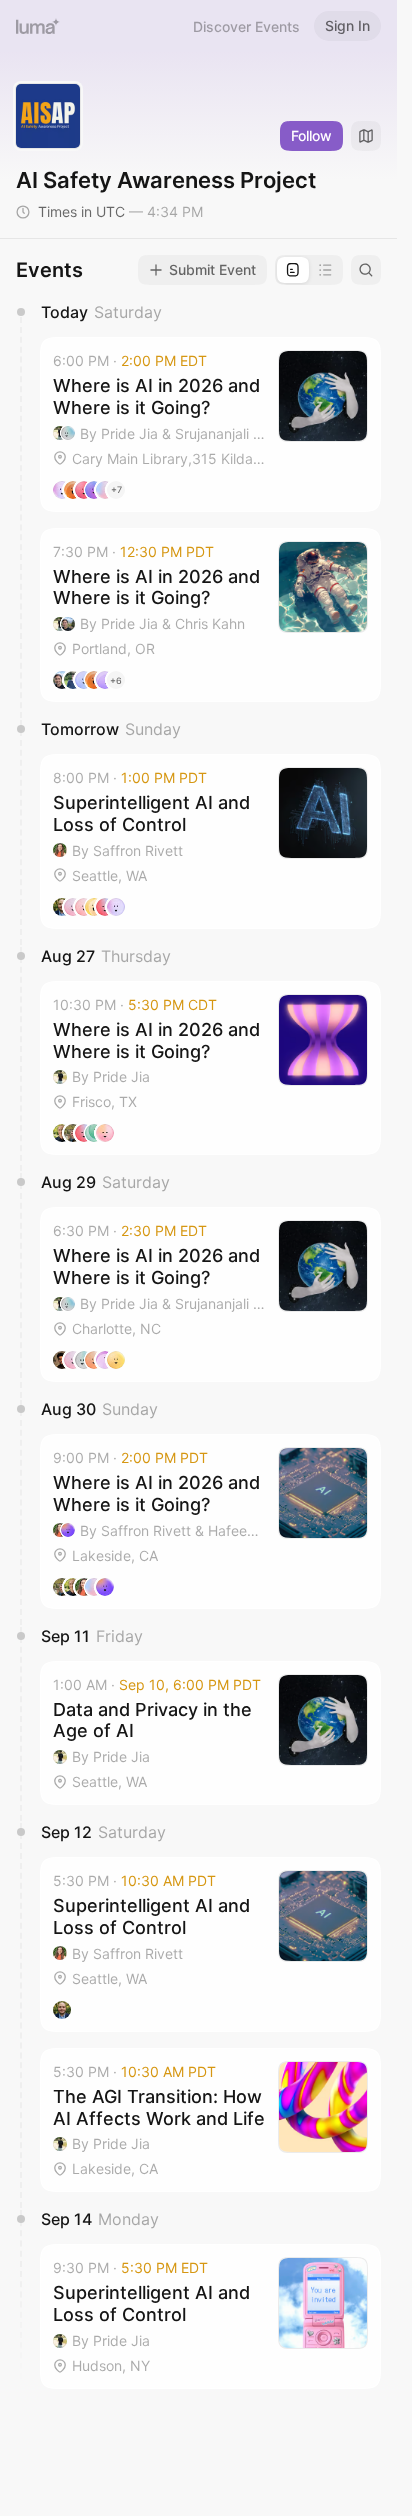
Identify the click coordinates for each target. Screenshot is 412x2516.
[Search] (366, 270)
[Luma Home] (38, 26)
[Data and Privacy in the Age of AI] (210, 1733)
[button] (210, 424)
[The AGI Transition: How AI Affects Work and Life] (210, 2120)
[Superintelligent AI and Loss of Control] (210, 841)
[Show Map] (366, 136)
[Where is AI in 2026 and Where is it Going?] (210, 424)
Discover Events (246, 26)
